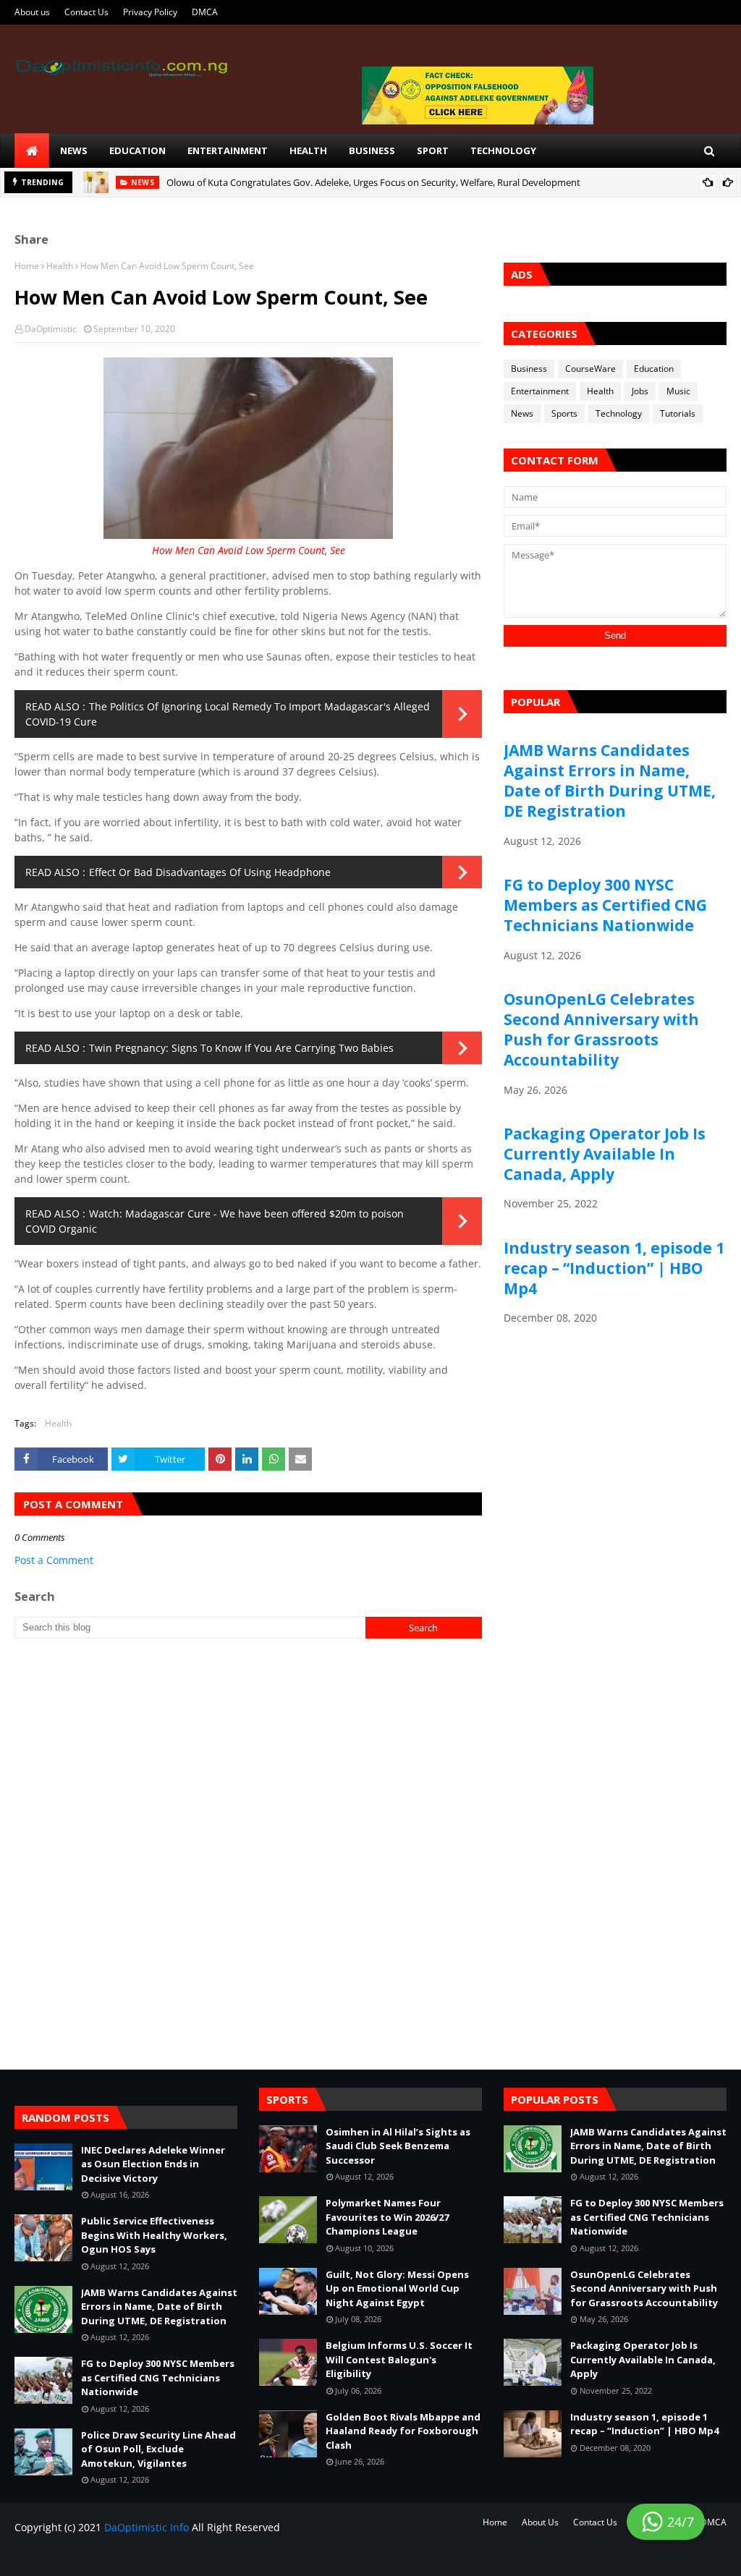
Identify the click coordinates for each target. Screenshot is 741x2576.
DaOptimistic (51, 329)
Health (60, 266)
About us (32, 12)
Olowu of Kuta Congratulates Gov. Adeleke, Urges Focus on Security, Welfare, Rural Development (373, 182)
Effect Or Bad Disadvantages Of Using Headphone (210, 872)
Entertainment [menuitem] (228, 150)
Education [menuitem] (137, 150)
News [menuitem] (74, 150)
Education (654, 369)
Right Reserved (182, 2556)
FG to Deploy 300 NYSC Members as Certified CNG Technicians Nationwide (605, 905)
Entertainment (540, 391)
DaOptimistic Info (147, 2527)
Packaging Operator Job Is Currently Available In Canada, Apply (605, 1154)
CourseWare (590, 369)
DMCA (205, 12)
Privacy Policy (150, 12)
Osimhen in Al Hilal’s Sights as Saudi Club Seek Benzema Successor (398, 2146)
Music (678, 391)
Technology (619, 413)
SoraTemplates (99, 2556)
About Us (540, 2522)
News (522, 413)
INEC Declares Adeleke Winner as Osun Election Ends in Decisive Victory (153, 2164)
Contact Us (86, 12)
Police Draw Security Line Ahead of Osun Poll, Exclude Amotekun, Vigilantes (158, 2449)
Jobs (640, 391)
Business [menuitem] (372, 150)
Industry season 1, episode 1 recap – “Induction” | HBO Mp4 (614, 1268)
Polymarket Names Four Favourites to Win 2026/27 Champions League (387, 2217)
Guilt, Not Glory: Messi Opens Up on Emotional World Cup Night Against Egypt (397, 2288)
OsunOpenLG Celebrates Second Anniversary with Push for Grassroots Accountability (601, 1029)
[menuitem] (32, 150)
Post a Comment (54, 1560)
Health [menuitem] (308, 150)
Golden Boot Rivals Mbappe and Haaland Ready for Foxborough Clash (403, 2431)
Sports (564, 413)
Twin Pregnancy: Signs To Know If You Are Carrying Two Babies (241, 1048)
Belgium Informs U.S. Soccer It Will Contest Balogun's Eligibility (399, 2359)
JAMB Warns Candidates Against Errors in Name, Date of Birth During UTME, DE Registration (610, 781)
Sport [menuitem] (433, 150)
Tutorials (678, 413)
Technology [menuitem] (503, 150)
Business (529, 369)
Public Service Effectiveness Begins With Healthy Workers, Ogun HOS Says (154, 2235)
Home (27, 266)
